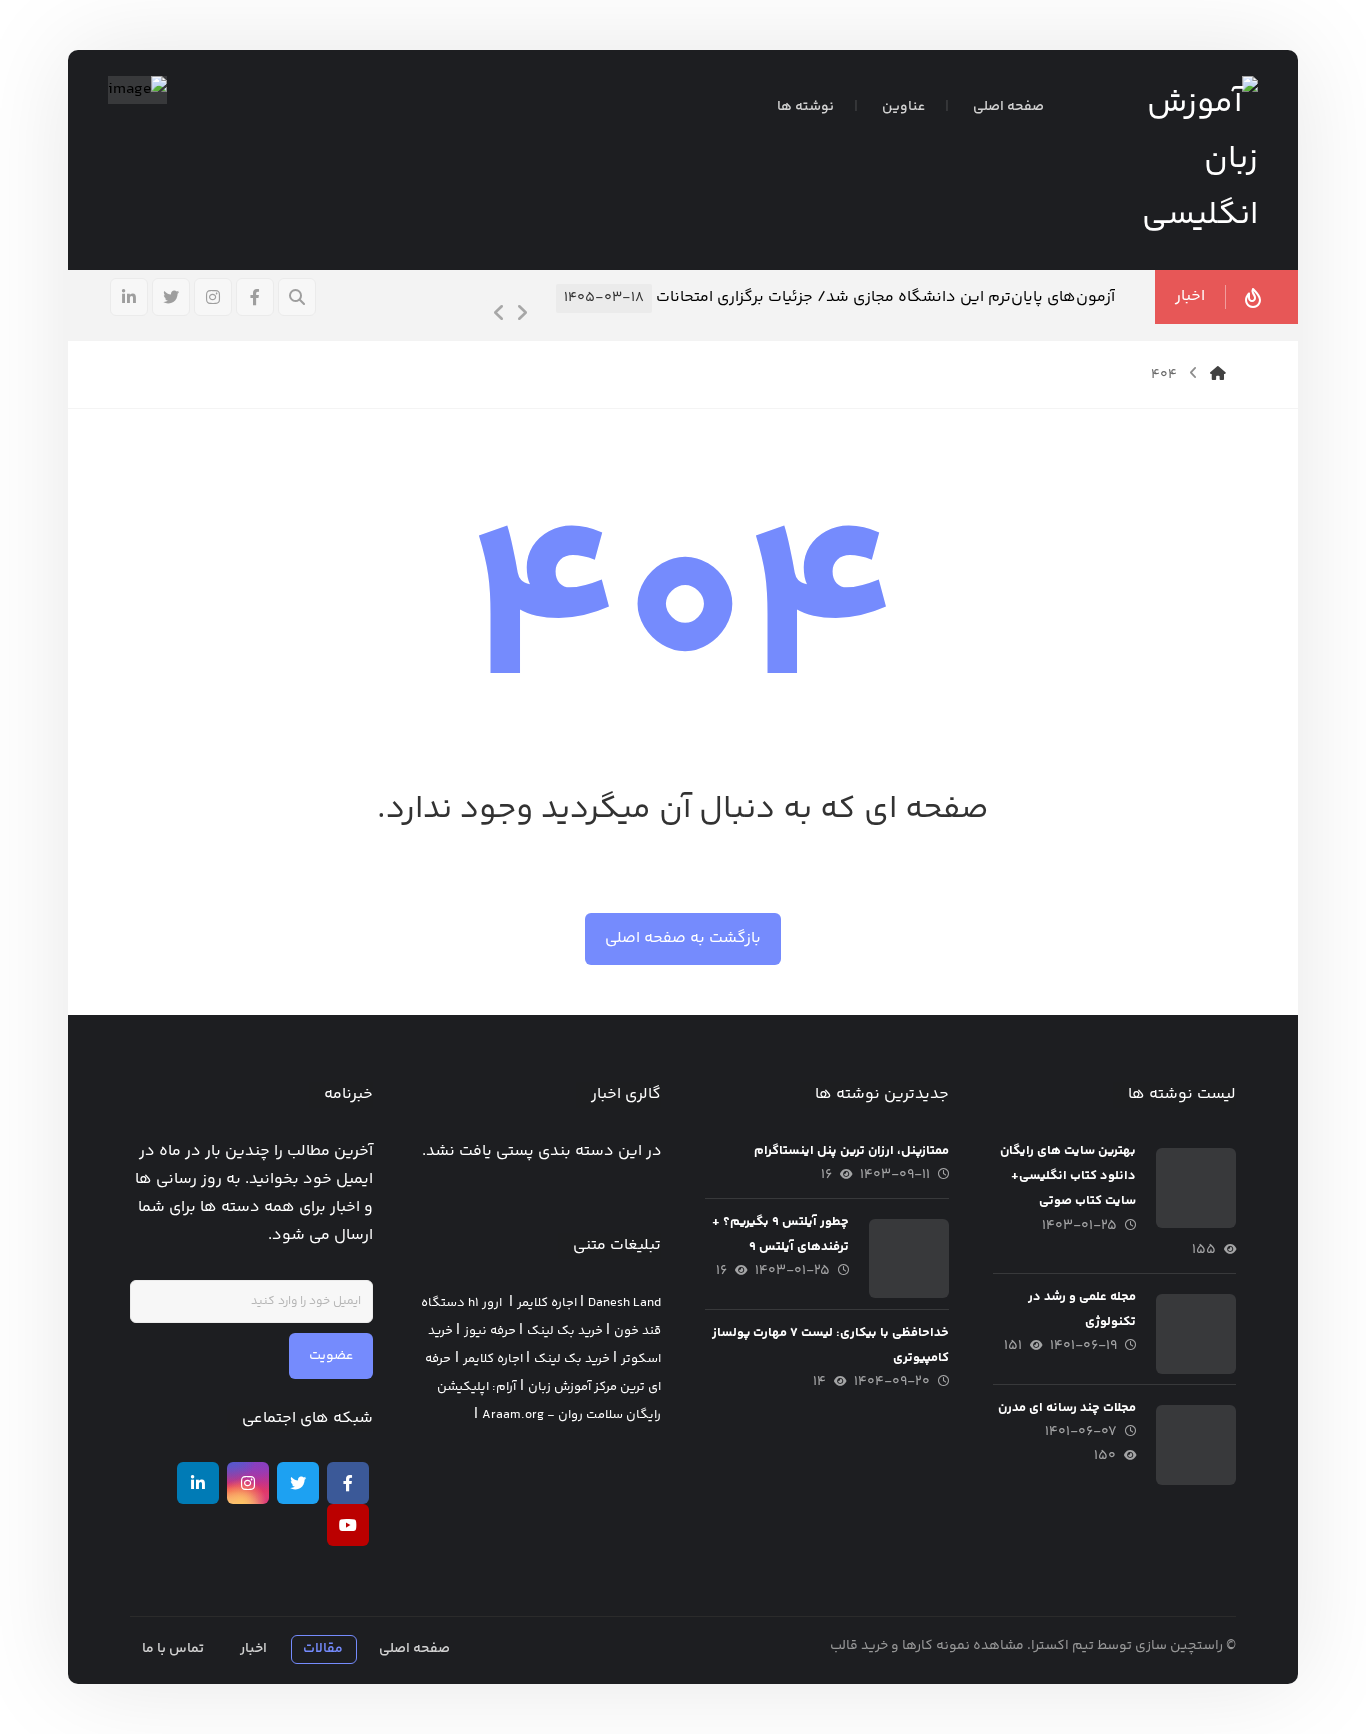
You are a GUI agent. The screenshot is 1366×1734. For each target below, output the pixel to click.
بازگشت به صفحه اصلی (683, 938)
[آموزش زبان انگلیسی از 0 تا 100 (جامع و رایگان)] (1173, 160)
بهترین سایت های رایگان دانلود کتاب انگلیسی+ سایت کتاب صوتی (1068, 1176)
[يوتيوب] (348, 1525)
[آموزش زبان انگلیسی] (1218, 375)
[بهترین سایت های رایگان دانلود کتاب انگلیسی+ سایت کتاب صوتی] (1196, 1188)
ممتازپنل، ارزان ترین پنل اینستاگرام (851, 1151)
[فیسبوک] (348, 1483)
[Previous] (500, 313)
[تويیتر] (171, 297)
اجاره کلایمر (547, 1303)
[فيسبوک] (255, 297)
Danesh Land (624, 1303)
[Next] (522, 313)
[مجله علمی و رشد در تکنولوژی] (1196, 1334)
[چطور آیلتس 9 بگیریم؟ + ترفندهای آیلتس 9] (909, 1259)
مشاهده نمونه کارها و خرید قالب (927, 1646)
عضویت (331, 1356)
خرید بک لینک (565, 1331)
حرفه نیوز (490, 1331)
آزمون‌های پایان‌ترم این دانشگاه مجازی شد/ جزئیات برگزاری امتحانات (885, 297)
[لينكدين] (129, 297)
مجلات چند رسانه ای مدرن (1067, 1408)
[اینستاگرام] (213, 297)
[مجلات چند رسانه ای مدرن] (1196, 1445)
